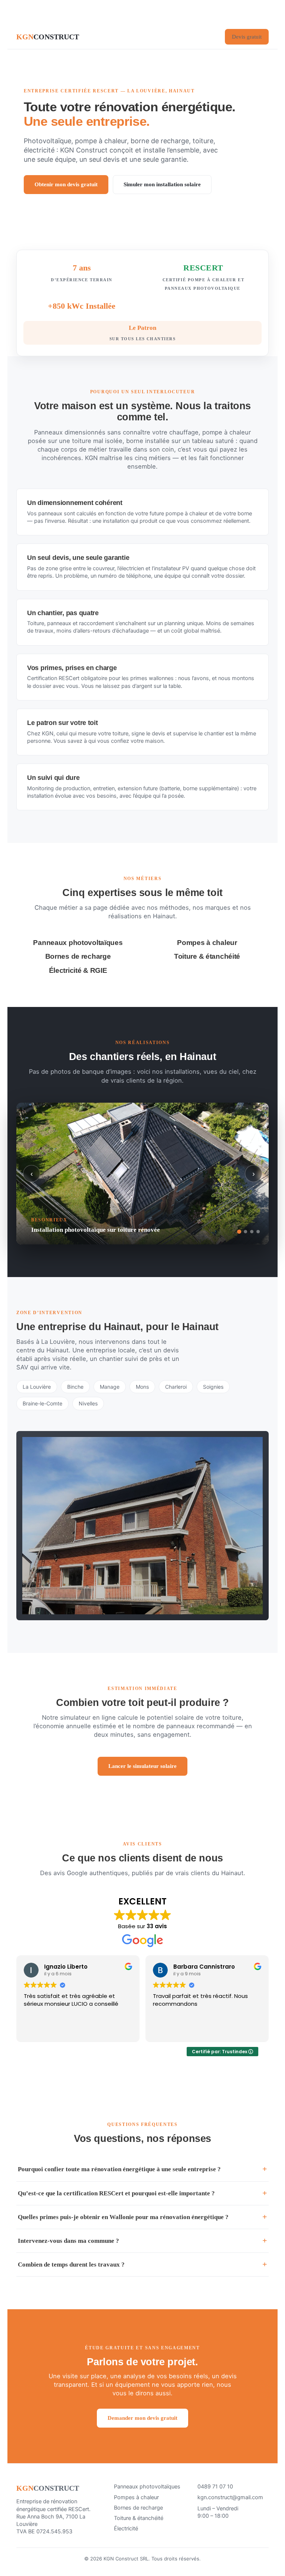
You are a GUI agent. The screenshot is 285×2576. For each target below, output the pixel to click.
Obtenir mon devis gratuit (66, 184)
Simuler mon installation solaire (162, 184)
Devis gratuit (247, 37)
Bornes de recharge (138, 2508)
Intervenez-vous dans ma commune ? (68, 2241)
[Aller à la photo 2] (245, 1232)
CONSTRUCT (48, 37)
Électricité (126, 2529)
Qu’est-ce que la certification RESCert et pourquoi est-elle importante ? (116, 2193)
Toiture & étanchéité (139, 2518)
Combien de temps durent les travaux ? (71, 2265)
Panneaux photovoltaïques (147, 2487)
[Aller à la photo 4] (258, 1232)
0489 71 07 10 (215, 2487)
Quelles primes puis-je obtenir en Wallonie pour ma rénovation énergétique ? (123, 2217)
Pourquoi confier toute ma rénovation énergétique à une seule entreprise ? (119, 2169)
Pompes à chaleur (136, 2497)
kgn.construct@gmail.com (230, 2497)
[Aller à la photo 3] (252, 1232)
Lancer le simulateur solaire (142, 1766)
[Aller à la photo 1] (239, 1232)
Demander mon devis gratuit (142, 2418)
